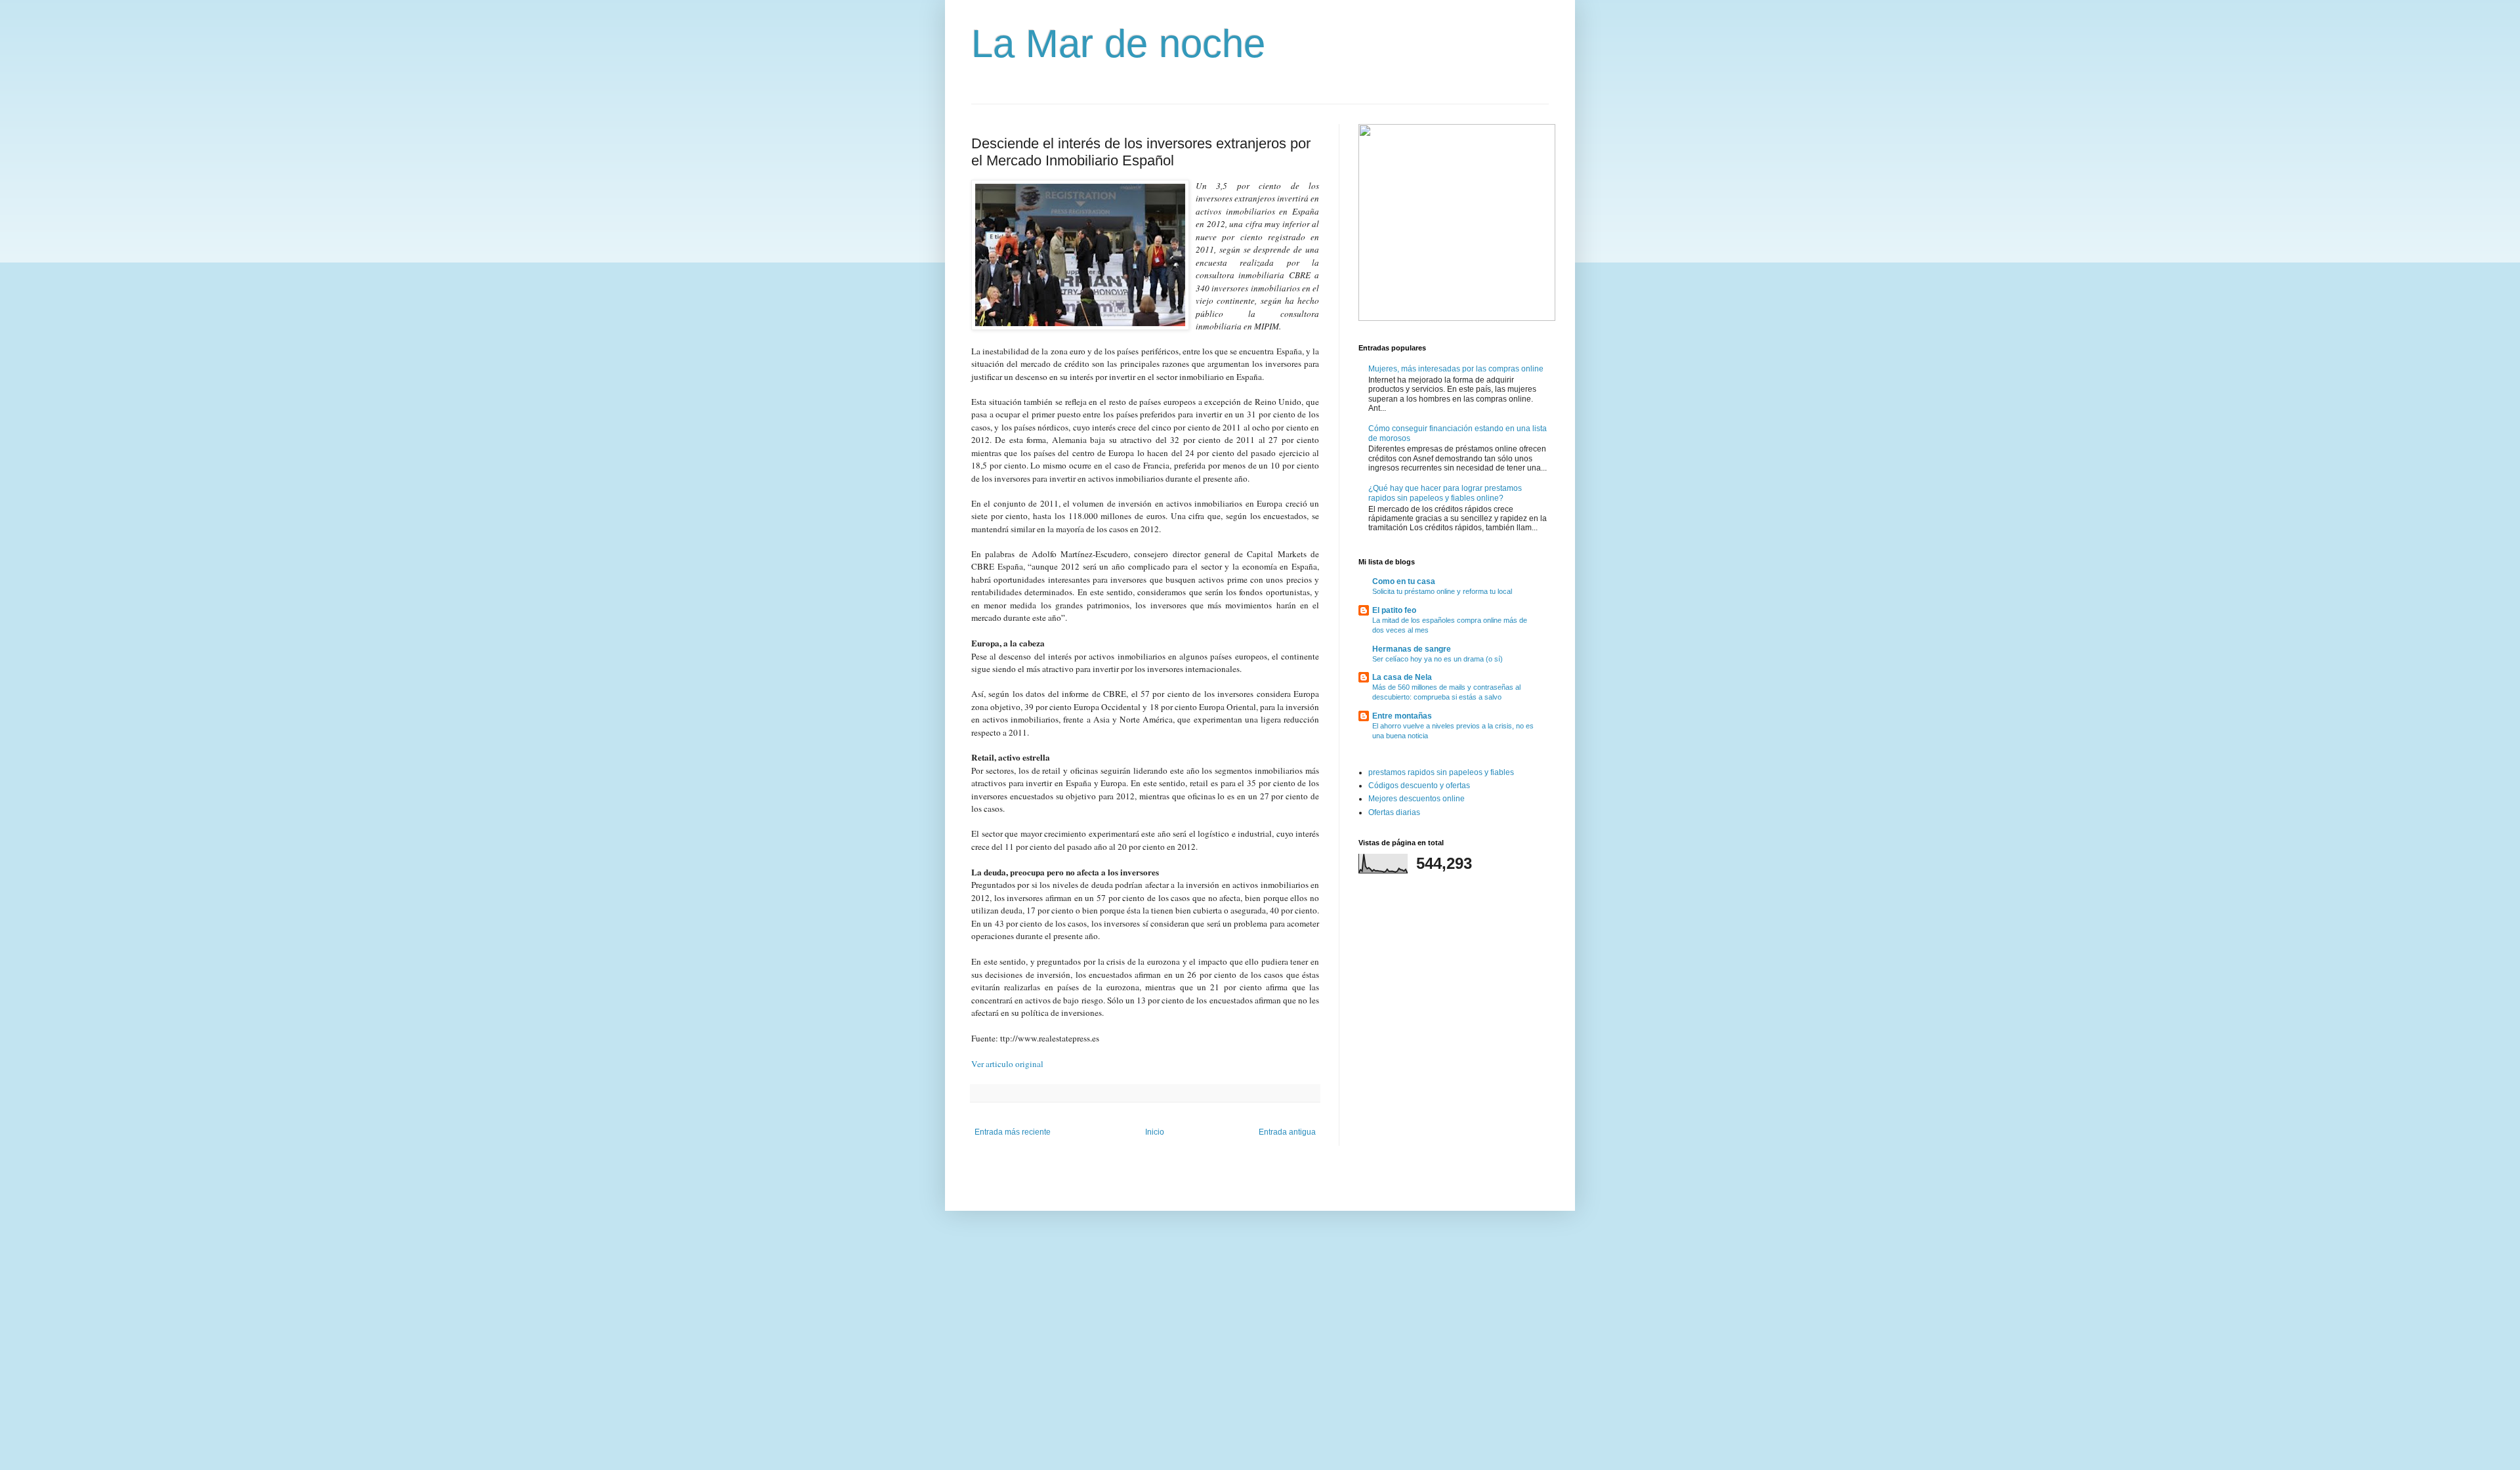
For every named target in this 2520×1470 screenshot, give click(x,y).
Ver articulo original (1007, 1064)
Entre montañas (1402, 716)
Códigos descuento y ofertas (1419, 786)
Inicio (1155, 1132)
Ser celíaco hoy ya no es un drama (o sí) (1438, 659)
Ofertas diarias (1394, 812)
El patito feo (1394, 610)
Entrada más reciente (1013, 1132)
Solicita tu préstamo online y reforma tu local (1442, 591)
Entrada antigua (1287, 1132)
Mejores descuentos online (1417, 799)
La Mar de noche (1118, 44)
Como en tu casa (1404, 581)
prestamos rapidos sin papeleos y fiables (1441, 772)
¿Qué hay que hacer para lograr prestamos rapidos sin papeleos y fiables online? (1445, 493)
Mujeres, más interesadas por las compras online (1456, 369)
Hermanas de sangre (1412, 649)
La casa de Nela (1402, 677)
